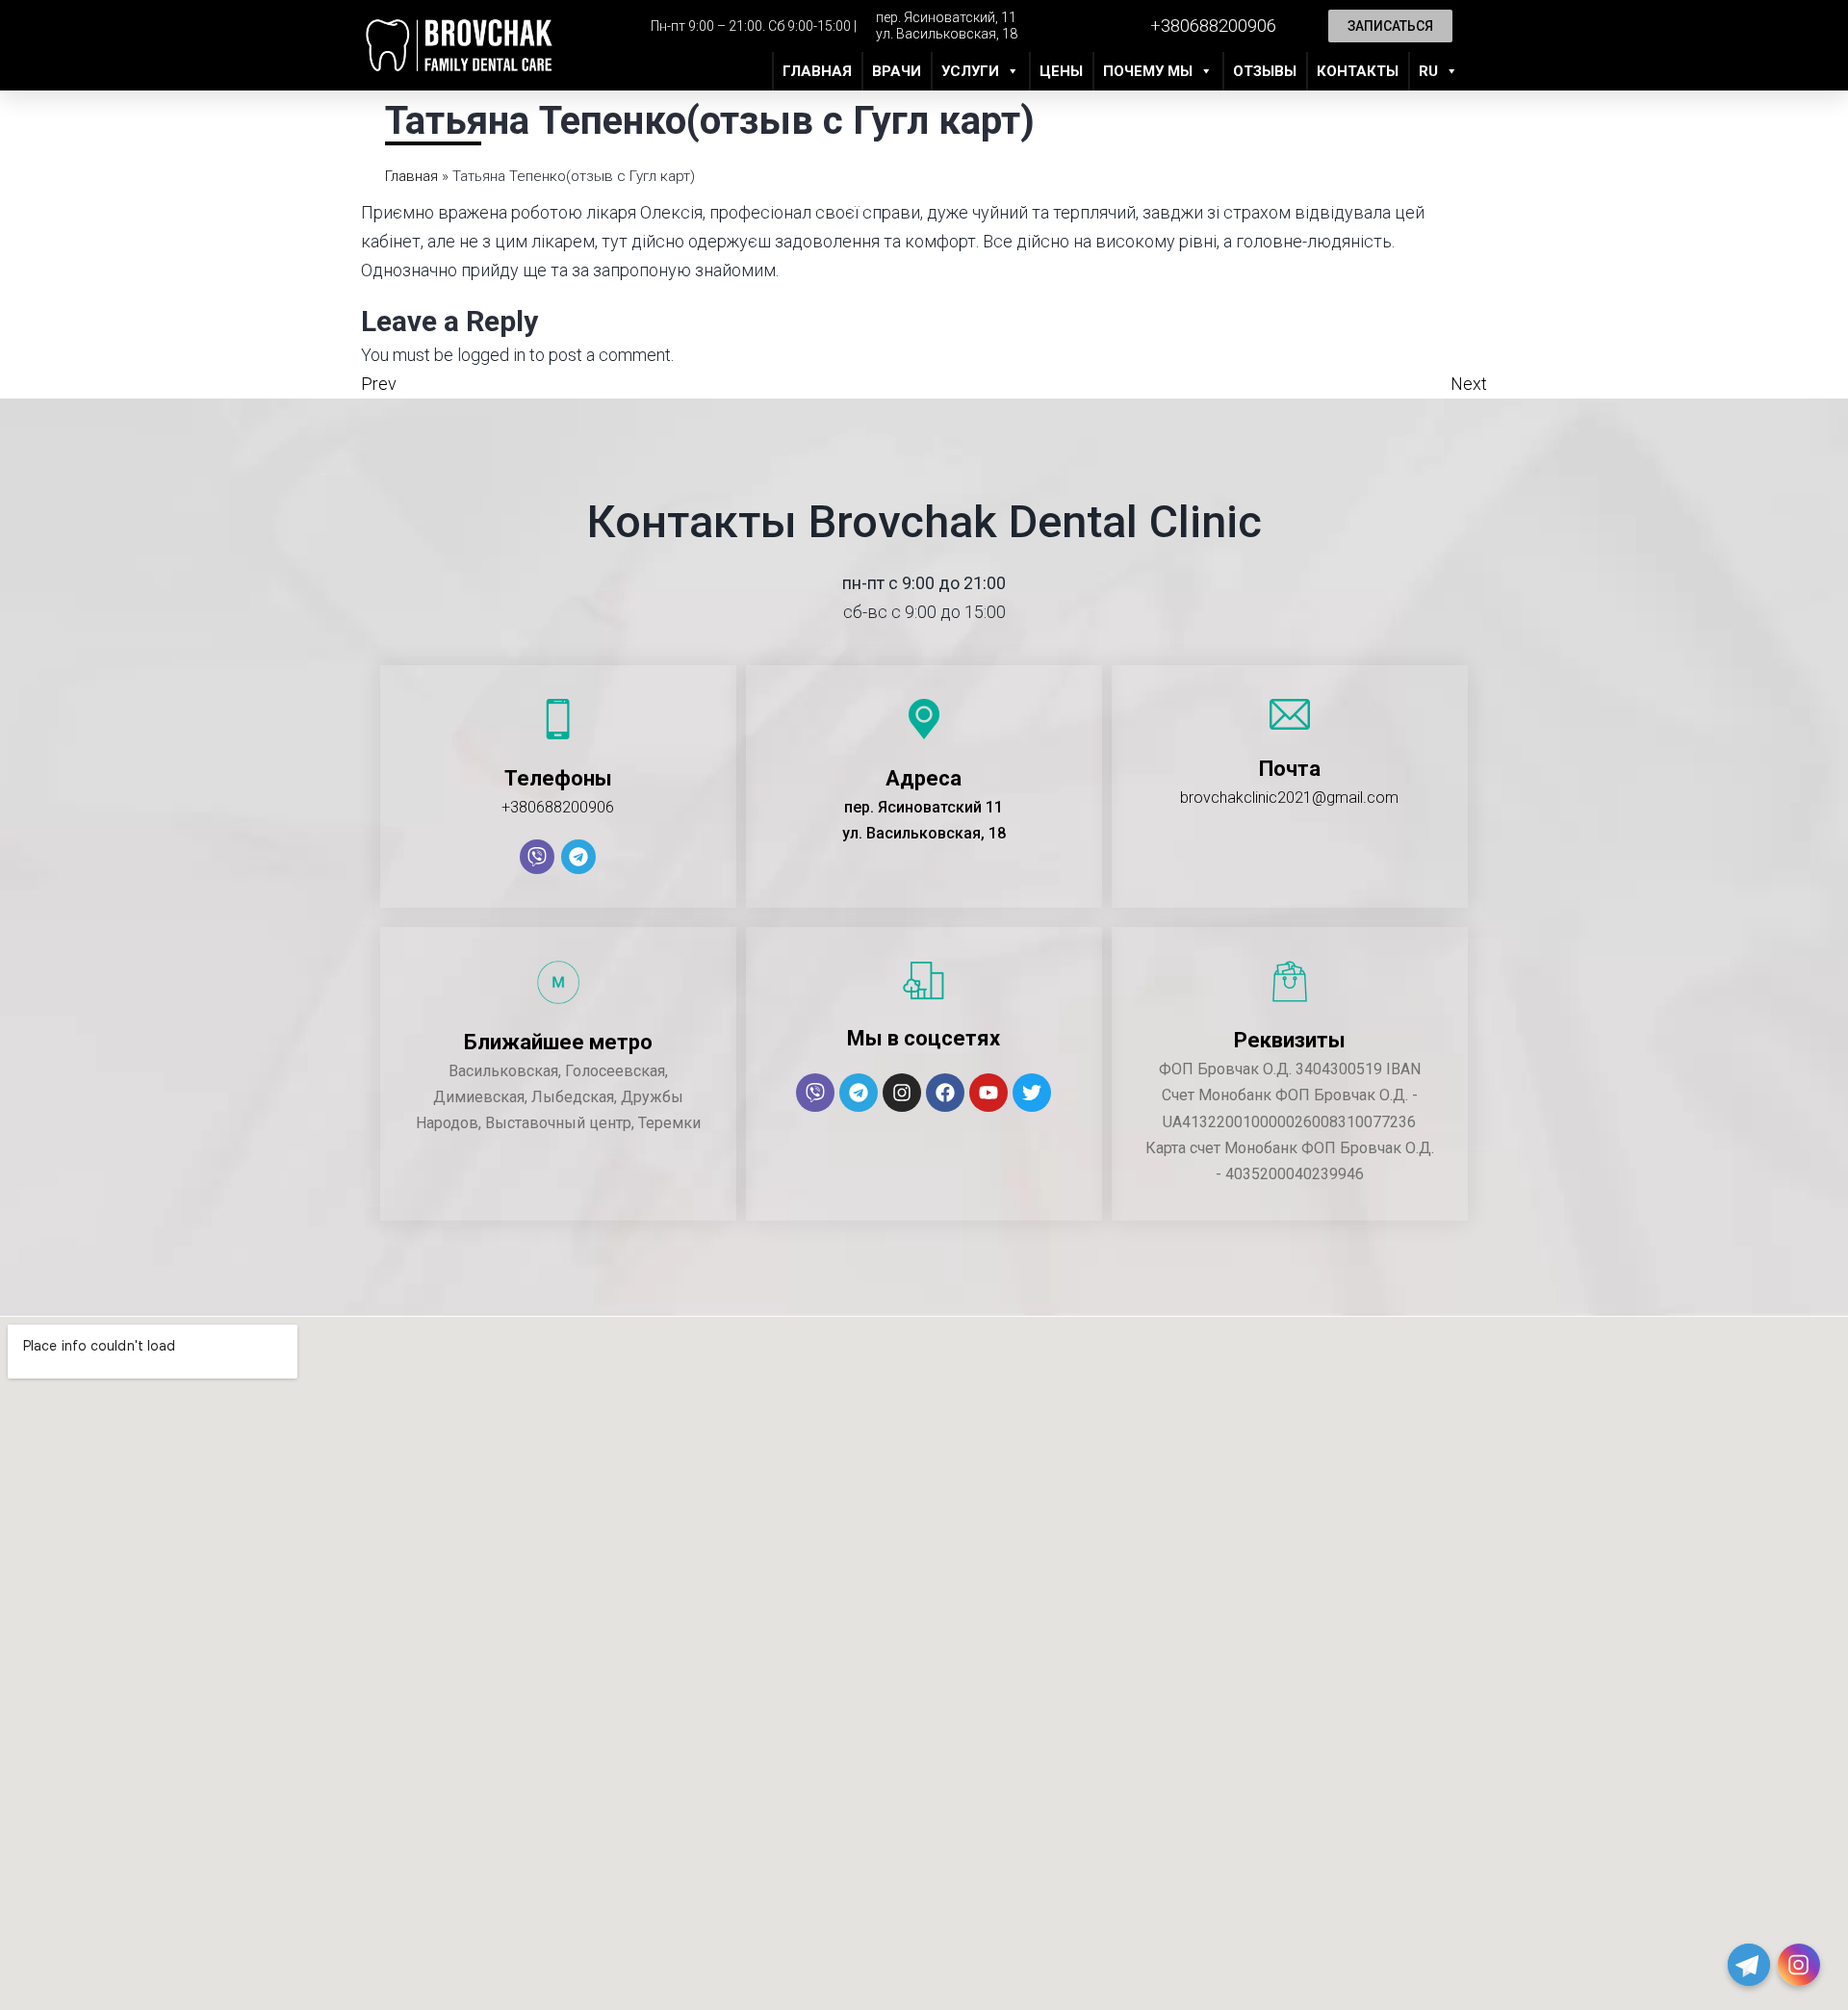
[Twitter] (1032, 1093)
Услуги (970, 71)
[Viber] (537, 857)
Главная (817, 71)
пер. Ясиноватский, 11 (946, 17)
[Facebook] (945, 1093)
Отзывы (1265, 71)
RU (1428, 71)
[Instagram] (902, 1093)
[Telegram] (578, 857)
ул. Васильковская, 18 (947, 34)
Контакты (1358, 71)
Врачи (897, 71)
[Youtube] (988, 1093)
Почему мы (1148, 71)
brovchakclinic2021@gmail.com (1289, 798)
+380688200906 (558, 807)
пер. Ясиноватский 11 (924, 807)
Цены (1061, 71)
